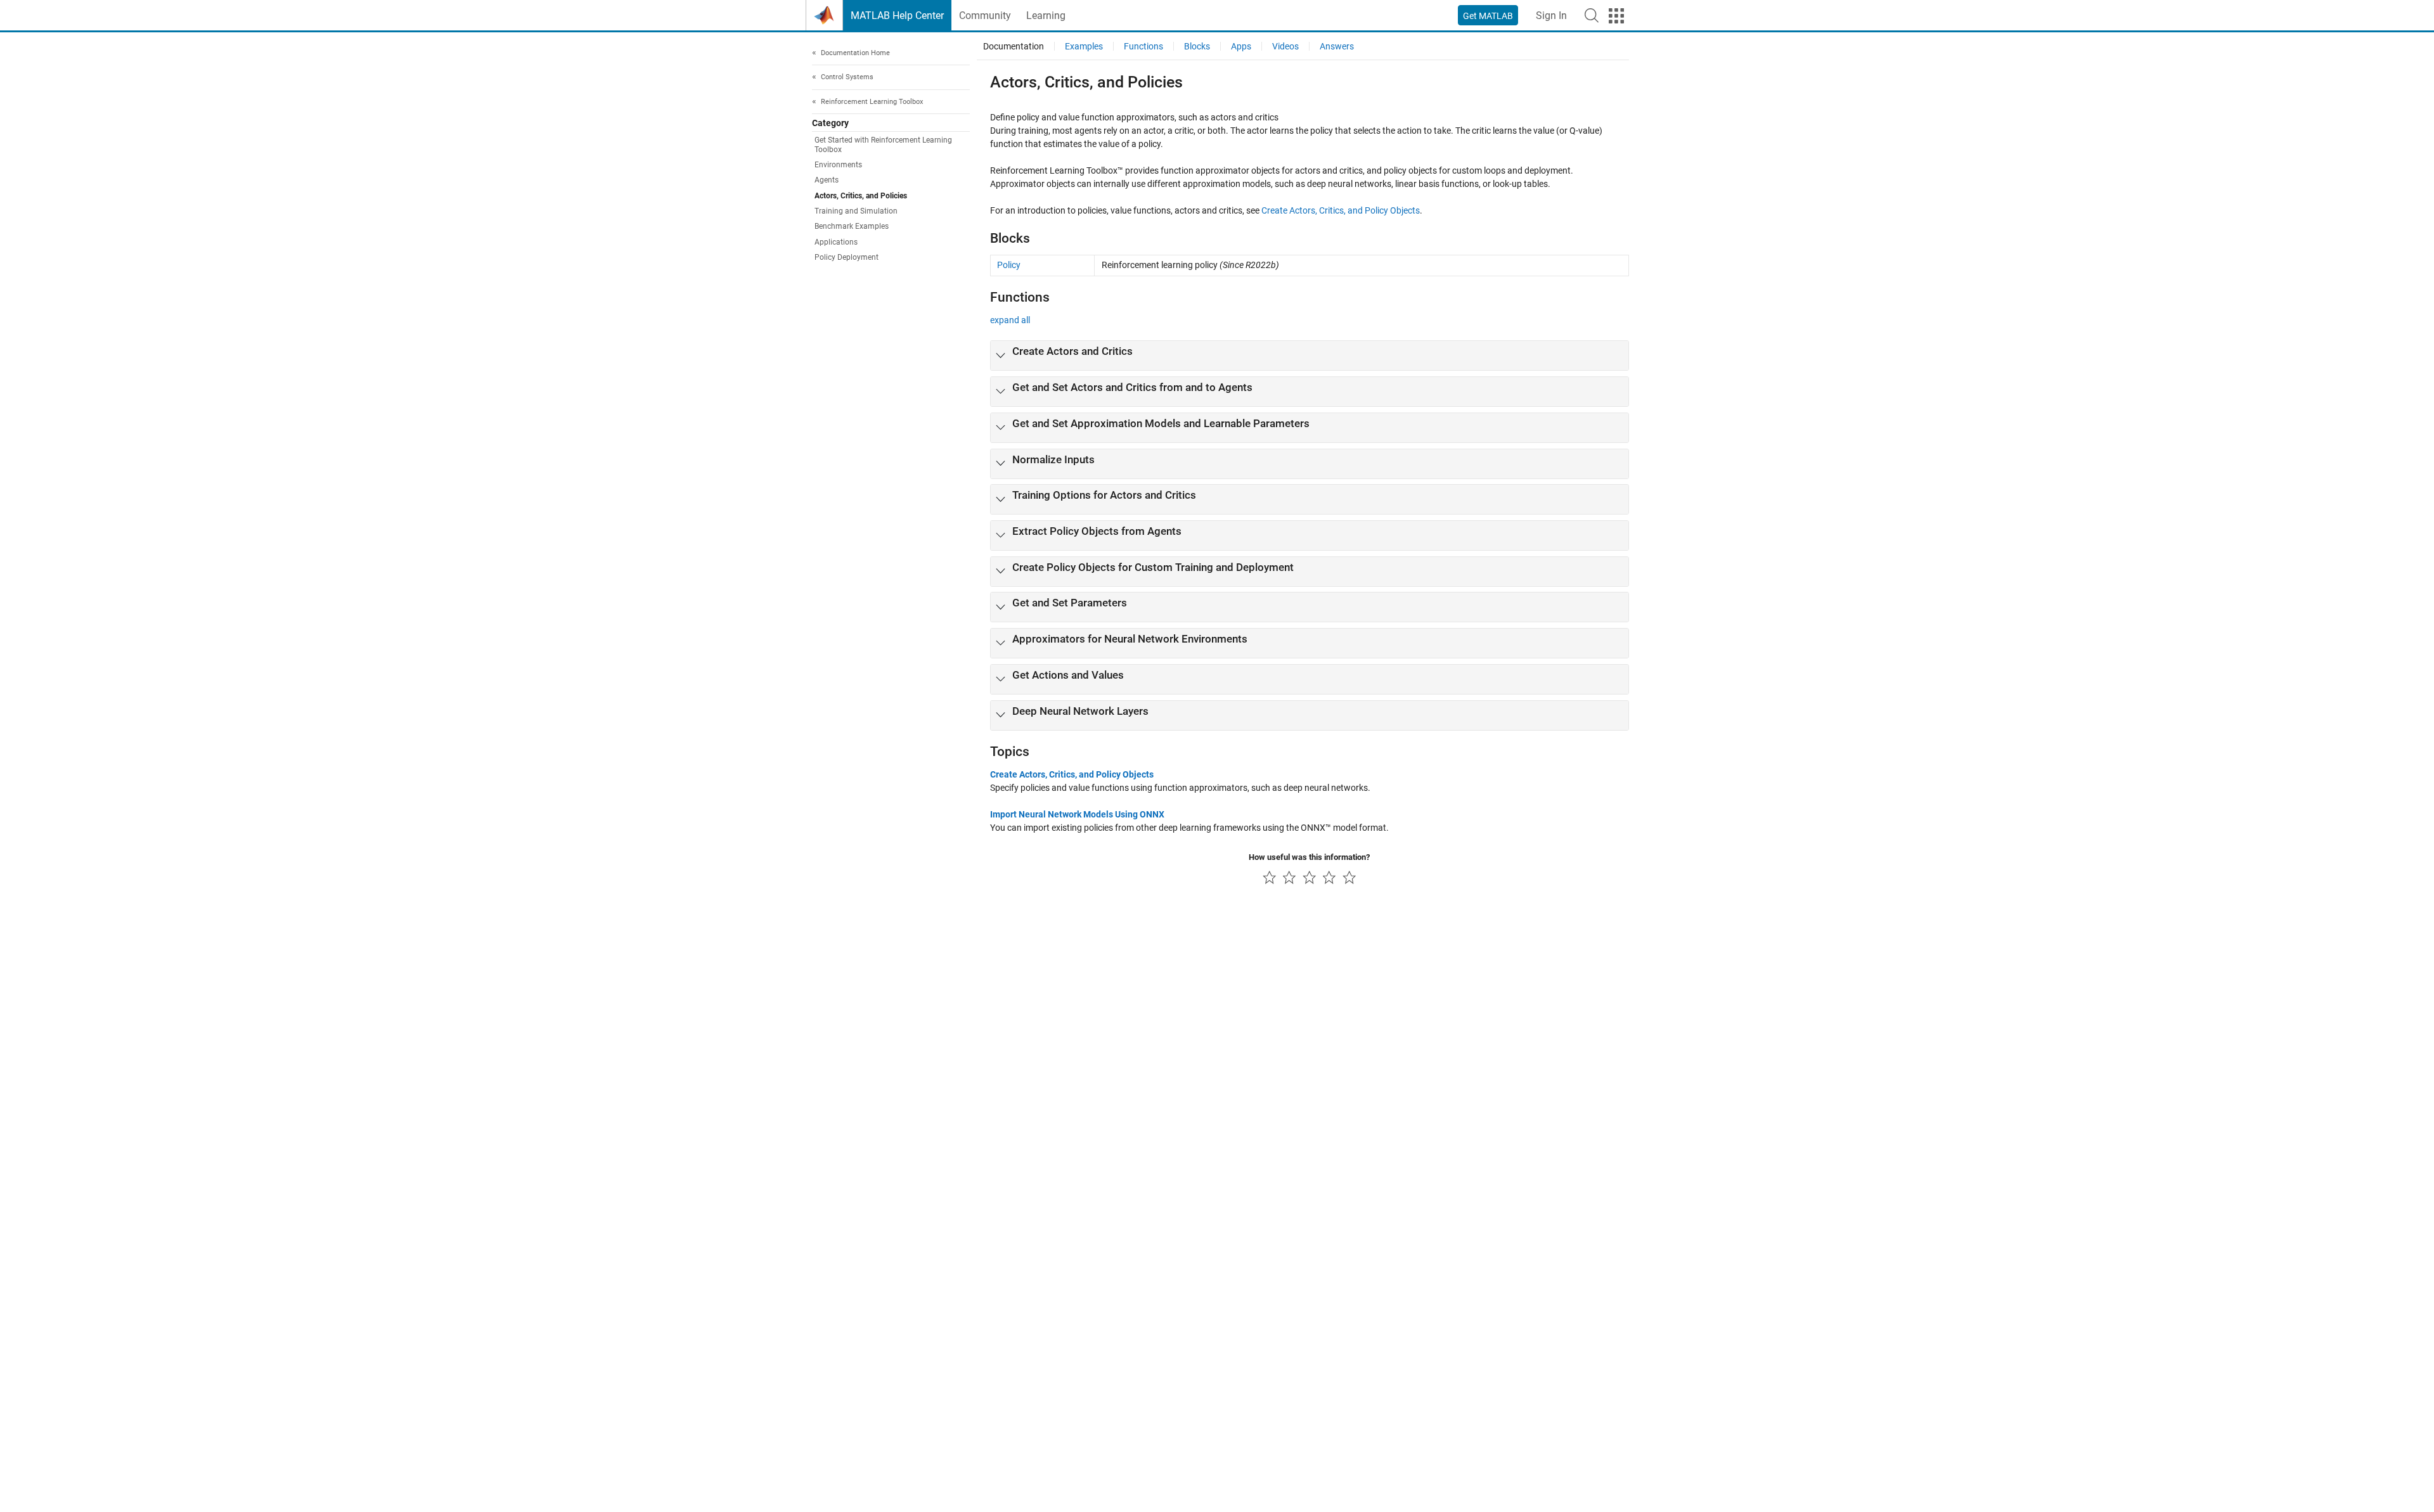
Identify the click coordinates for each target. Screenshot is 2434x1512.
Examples (1084, 46)
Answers (1337, 46)
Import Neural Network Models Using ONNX (1077, 814)
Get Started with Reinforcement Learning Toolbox (883, 145)
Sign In (1551, 16)
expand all (1010, 320)
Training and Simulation (856, 212)
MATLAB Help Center (897, 16)
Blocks (1197, 46)
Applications (836, 242)
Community (985, 16)
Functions (1143, 46)
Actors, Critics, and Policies (861, 196)
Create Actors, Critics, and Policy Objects (1341, 210)
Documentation (1014, 46)
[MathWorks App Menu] (1616, 16)
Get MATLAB (1488, 16)
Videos (1285, 46)
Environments (838, 165)
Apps (1241, 46)
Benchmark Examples (852, 227)
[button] (1592, 15)
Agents (827, 181)
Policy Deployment (847, 258)
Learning (1046, 16)
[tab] (1310, 356)
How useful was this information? (1309, 857)
